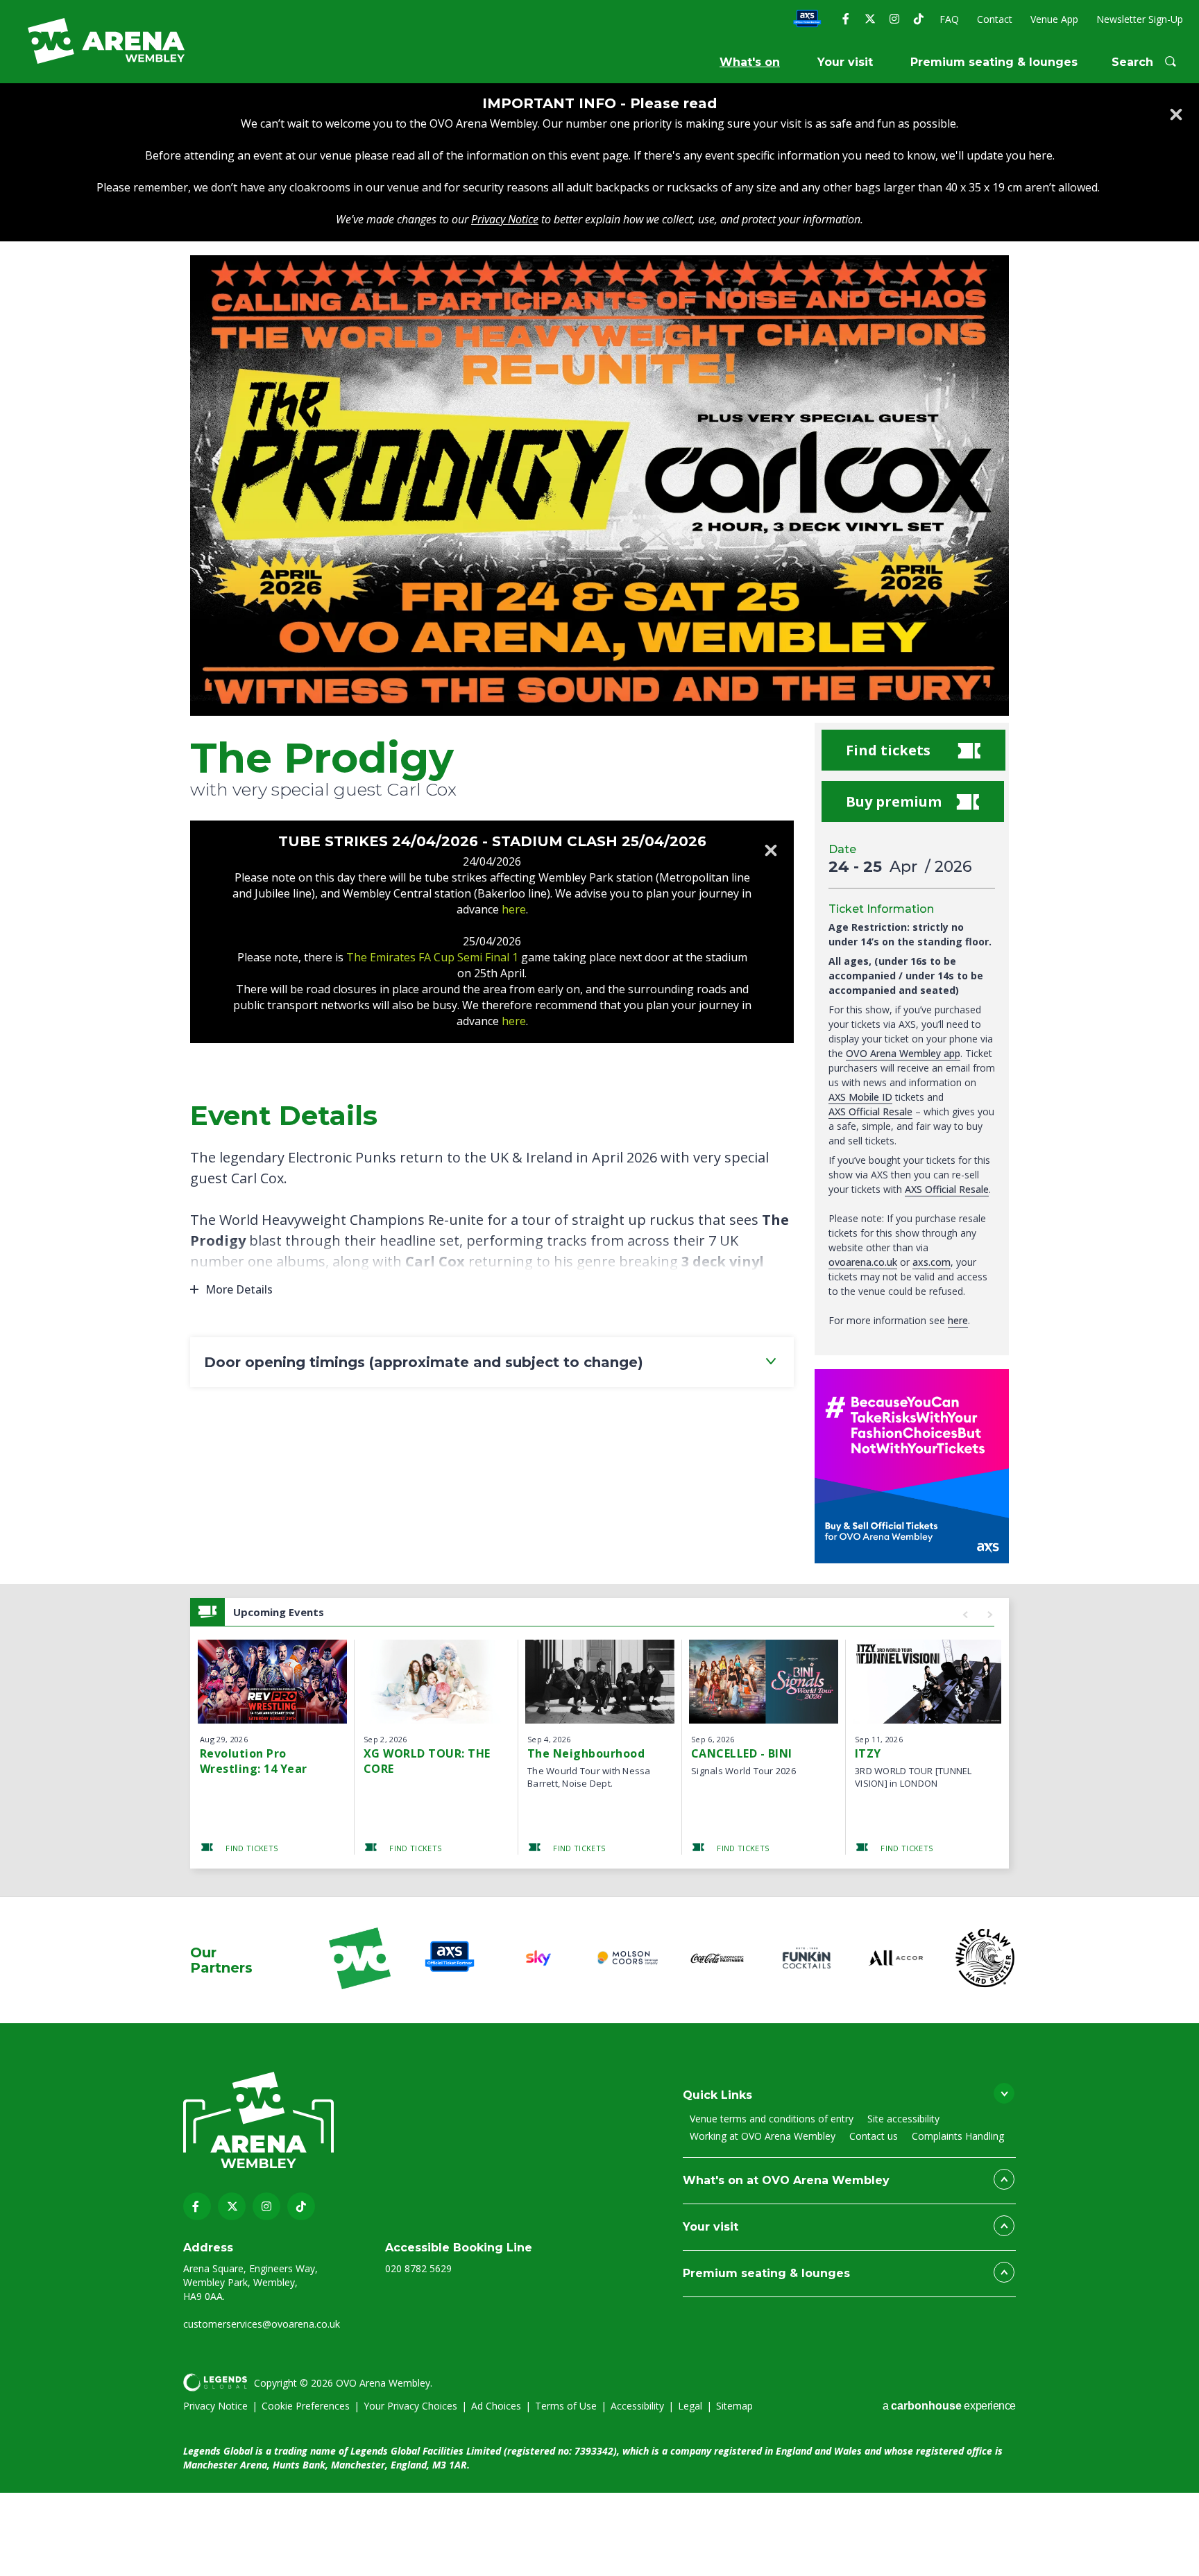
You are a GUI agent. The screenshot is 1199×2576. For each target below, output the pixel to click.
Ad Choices (496, 2406)
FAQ (949, 19)
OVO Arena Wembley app (903, 1053)
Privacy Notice (215, 2406)
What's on (750, 62)
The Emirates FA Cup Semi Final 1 (434, 957)
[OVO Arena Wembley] (106, 41)
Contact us (874, 2136)
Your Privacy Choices (410, 2406)
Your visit (845, 62)
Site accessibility (903, 2119)
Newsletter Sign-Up (1140, 19)
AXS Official (807, 20)
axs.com (932, 1262)
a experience (949, 2406)
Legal (690, 2406)
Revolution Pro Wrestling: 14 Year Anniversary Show (254, 1761)
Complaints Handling (958, 2136)
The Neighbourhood (586, 1753)
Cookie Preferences (306, 2406)
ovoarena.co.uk (863, 1262)
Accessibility (637, 2406)
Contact (995, 19)
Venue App (1054, 19)
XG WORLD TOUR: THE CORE (427, 1761)
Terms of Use (566, 2406)
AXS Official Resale (870, 1111)
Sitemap (734, 2406)
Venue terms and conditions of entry (772, 2119)
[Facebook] (845, 19)
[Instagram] (894, 19)
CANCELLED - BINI (742, 1753)
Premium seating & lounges (994, 62)
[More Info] (272, 1682)
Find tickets (888, 750)
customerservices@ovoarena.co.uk (262, 2324)
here (958, 1320)
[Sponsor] (360, 1960)
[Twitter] (870, 19)
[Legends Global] (215, 2382)
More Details (239, 1289)
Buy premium (894, 801)
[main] (599, 990)
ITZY (868, 1753)
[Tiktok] (918, 19)
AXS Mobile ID (860, 1097)
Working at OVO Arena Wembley (763, 2136)
